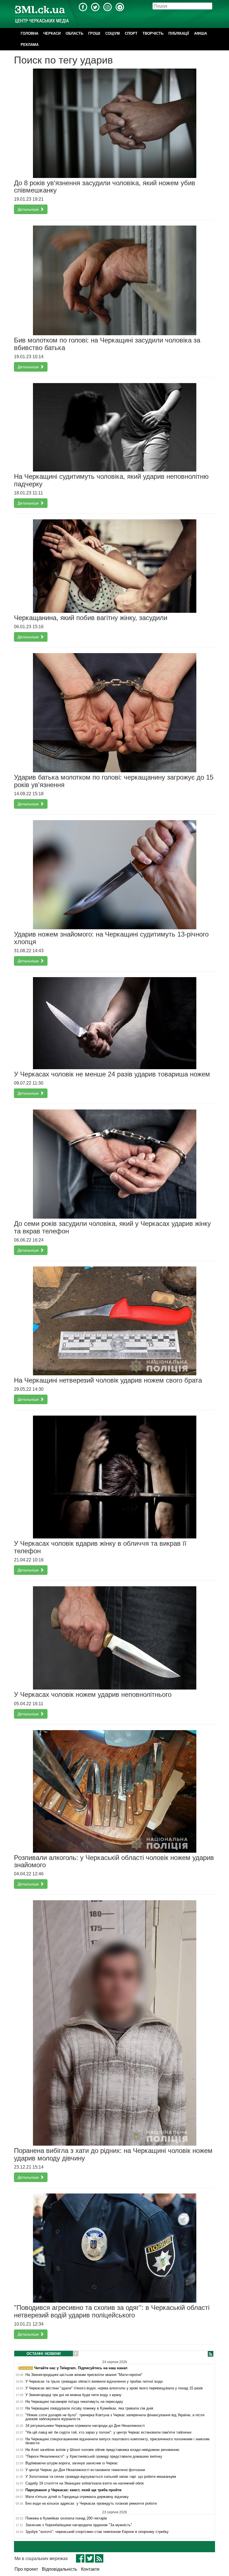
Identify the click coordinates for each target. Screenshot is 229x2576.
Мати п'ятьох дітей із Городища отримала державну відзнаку (77, 2497)
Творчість (153, 33)
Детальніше (29, 209)
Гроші (94, 33)
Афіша (201, 33)
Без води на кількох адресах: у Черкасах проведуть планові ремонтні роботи (91, 2504)
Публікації (179, 33)
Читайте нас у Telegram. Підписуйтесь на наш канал (80, 2368)
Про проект (26, 2569)
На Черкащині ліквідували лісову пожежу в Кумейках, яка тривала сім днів (89, 2408)
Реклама (30, 45)
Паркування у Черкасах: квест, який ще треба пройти (73, 2490)
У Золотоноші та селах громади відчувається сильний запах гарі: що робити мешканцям (101, 2477)
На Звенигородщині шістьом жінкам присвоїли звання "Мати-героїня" (84, 2375)
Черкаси (52, 33)
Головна (29, 33)
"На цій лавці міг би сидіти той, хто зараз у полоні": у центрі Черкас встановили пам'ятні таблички (108, 2432)
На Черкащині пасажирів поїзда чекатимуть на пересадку (74, 2402)
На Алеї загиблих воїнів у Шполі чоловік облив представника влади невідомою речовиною (102, 2450)
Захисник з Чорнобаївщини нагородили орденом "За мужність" (79, 2525)
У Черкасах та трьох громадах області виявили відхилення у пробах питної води (94, 2382)
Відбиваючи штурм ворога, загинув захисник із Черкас (72, 2463)
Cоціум (113, 33)
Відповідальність (59, 2569)
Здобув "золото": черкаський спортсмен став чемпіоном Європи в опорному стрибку (97, 2532)
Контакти (90, 2569)
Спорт (131, 33)
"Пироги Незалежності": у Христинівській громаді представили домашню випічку (94, 2457)
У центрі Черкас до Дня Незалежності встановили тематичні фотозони (85, 2470)
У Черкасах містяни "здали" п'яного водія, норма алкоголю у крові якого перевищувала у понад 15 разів (114, 2388)
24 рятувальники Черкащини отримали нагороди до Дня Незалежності (85, 2426)
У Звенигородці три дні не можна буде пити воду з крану (73, 2395)
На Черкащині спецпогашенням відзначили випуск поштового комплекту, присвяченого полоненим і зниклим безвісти (117, 2441)
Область (74, 33)
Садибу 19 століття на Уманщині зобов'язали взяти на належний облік (85, 2483)
